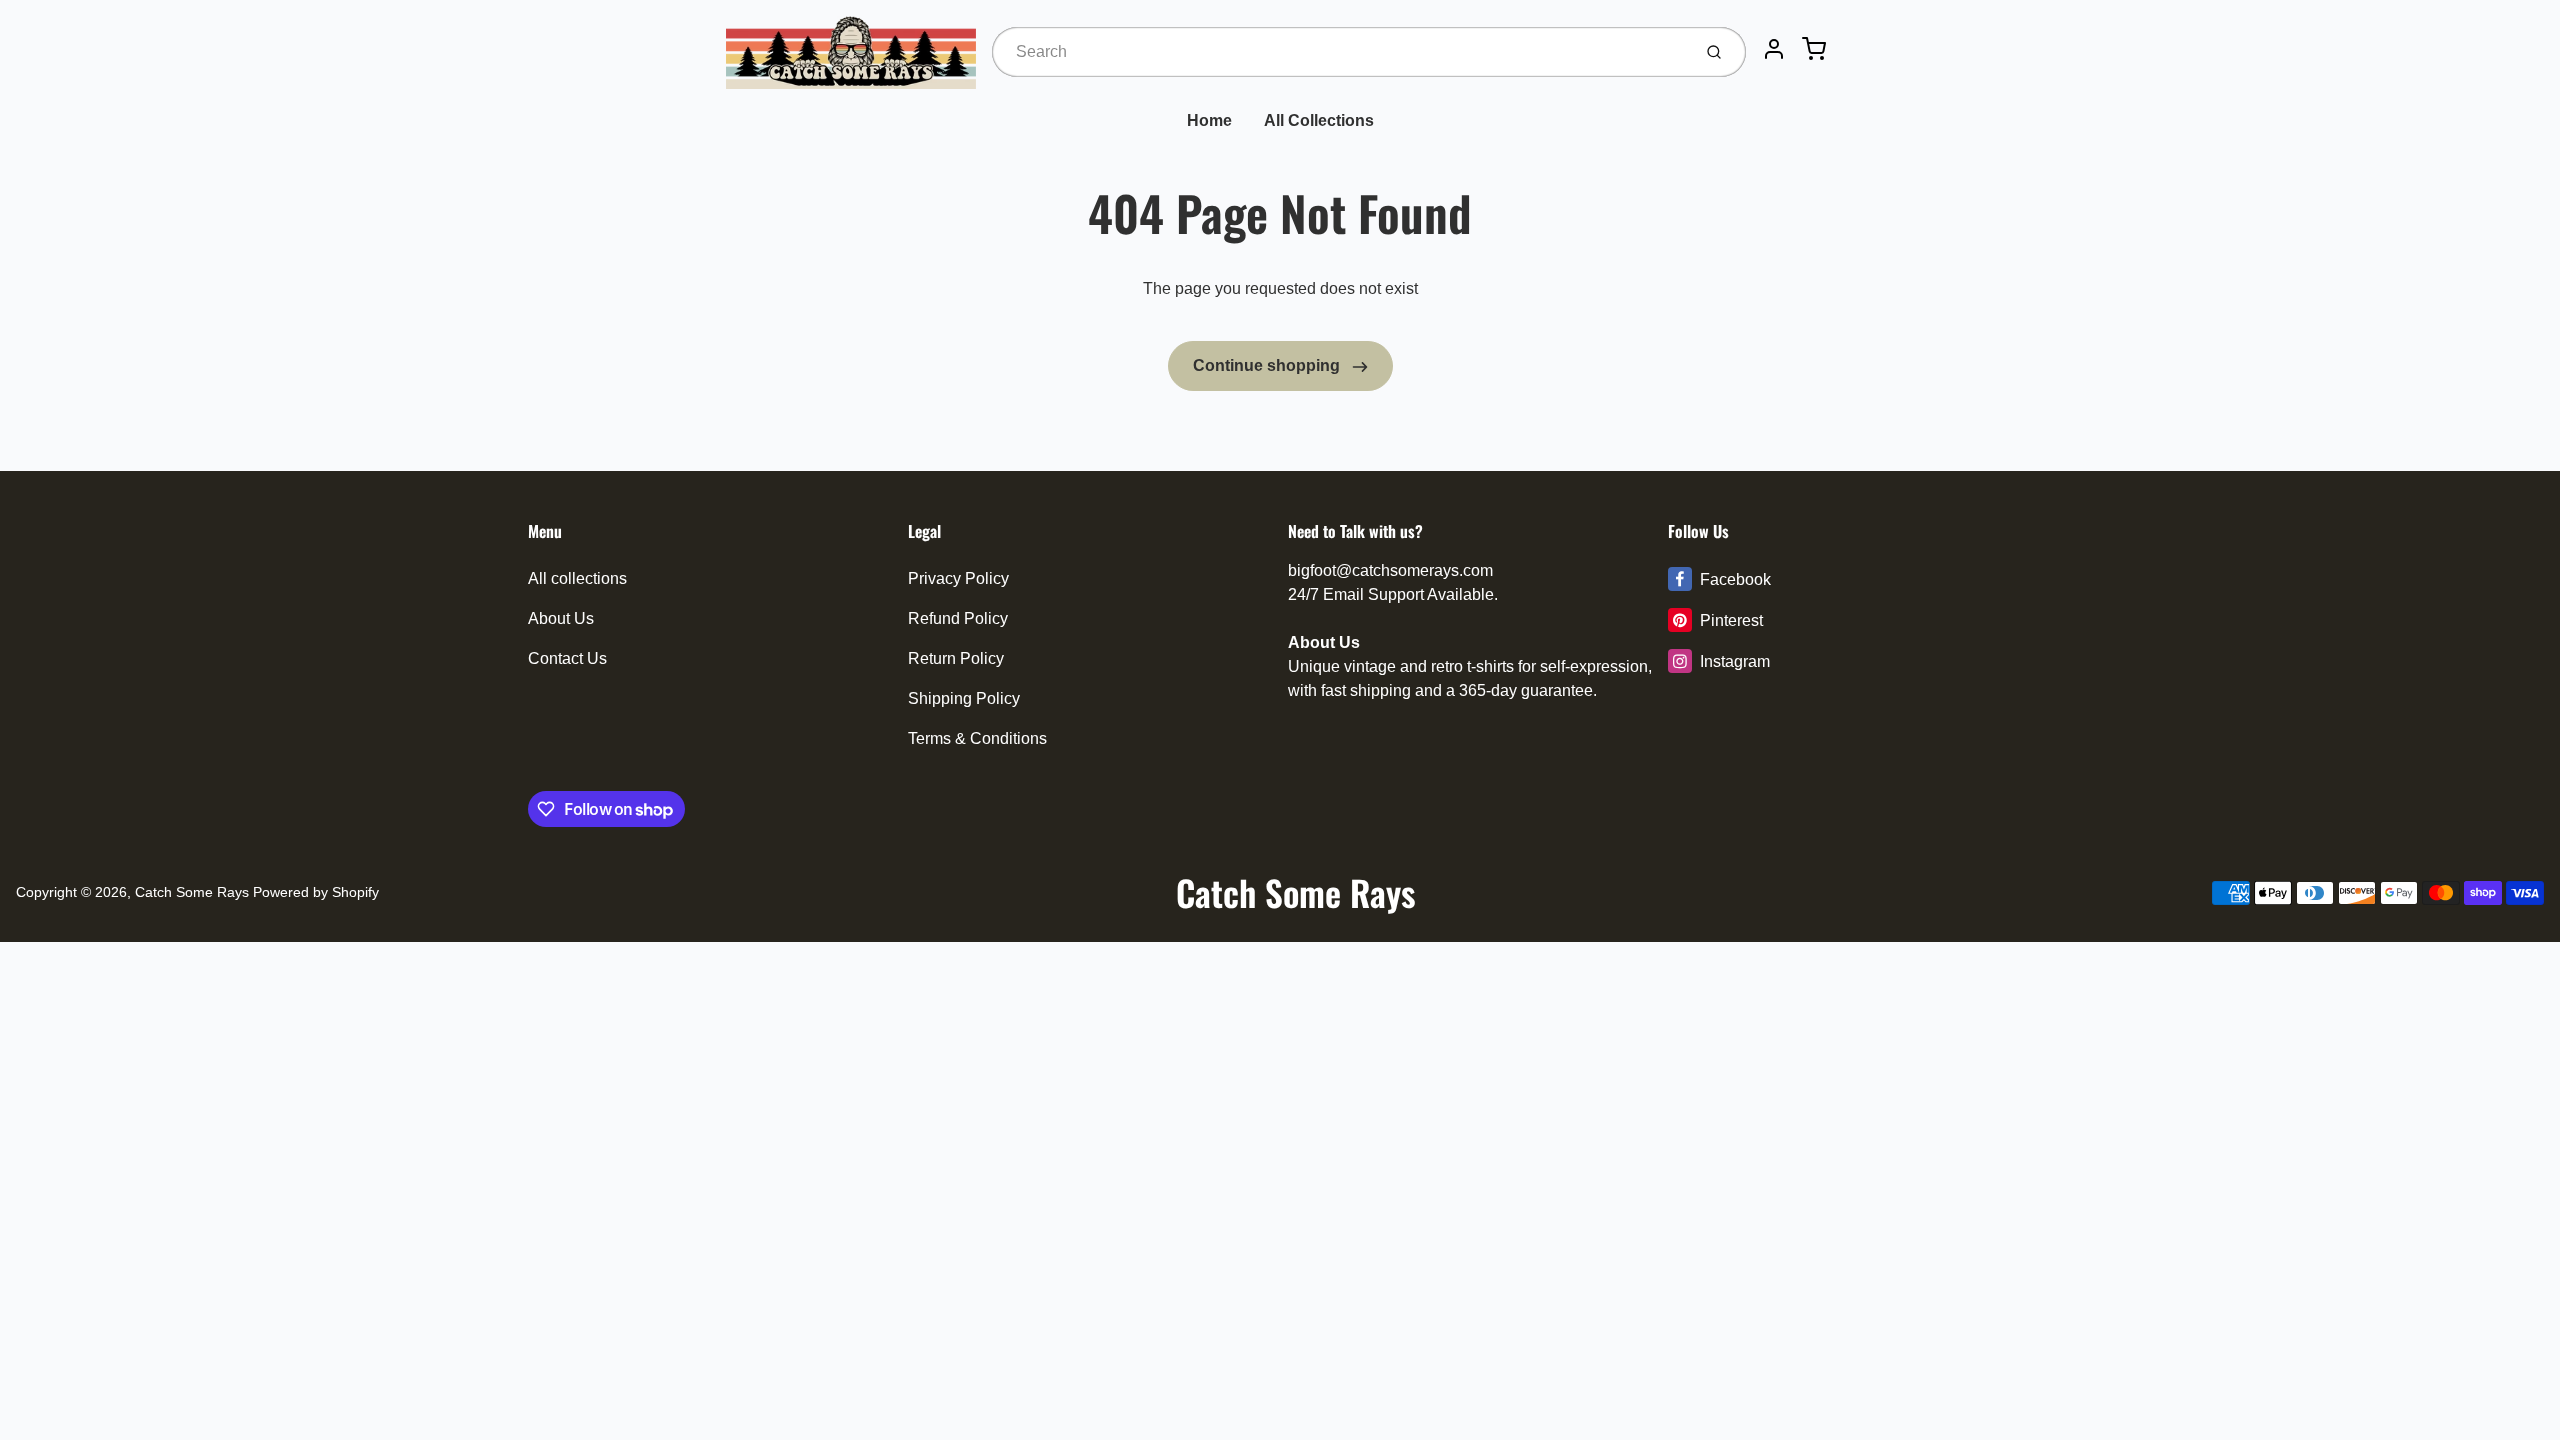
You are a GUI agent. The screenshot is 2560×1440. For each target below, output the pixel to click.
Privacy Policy (958, 578)
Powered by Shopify (316, 892)
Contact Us (567, 658)
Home (1209, 120)
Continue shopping (1268, 365)
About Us (561, 618)
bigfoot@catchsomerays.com (1390, 570)
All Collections (1319, 120)
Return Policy (956, 658)
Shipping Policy (964, 698)
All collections (577, 578)
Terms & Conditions (977, 738)
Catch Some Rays (192, 892)
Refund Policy (958, 618)
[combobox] (1339, 52)
